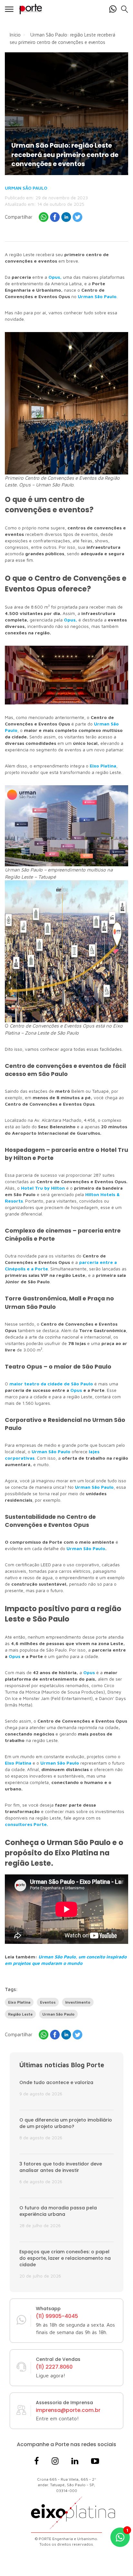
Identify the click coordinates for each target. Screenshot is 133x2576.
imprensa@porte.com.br (68, 2410)
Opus (15, 1656)
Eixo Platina (18, 1763)
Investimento (78, 2002)
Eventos (48, 2002)
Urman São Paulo (26, 188)
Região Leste (20, 2014)
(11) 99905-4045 (57, 2316)
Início (15, 35)
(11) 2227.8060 (54, 2367)
